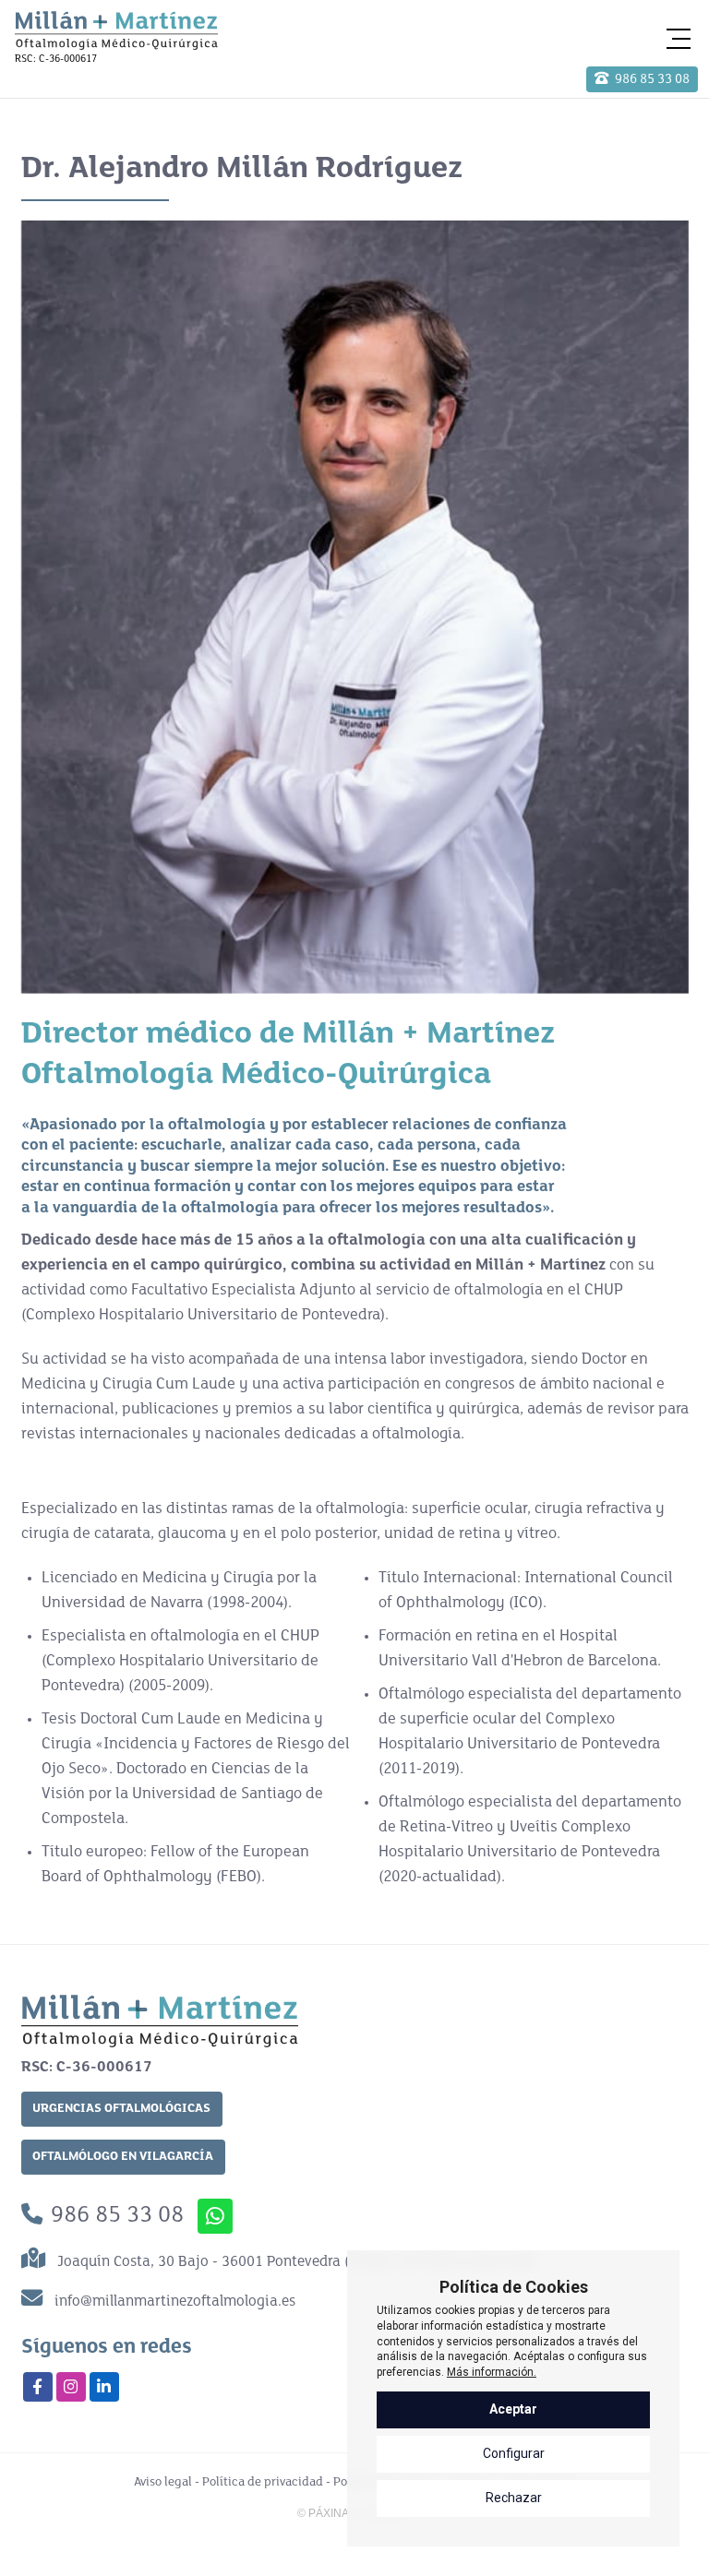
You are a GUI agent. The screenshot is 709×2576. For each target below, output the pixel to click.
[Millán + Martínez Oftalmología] (116, 30)
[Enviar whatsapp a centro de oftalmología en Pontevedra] (215, 2216)
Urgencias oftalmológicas (121, 2109)
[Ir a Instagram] (71, 2387)
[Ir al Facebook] (38, 2387)
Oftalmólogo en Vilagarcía (123, 2157)
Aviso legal (163, 2482)
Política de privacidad (263, 2482)
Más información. (492, 2372)
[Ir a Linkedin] (104, 2387)
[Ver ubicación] (37, 2262)
